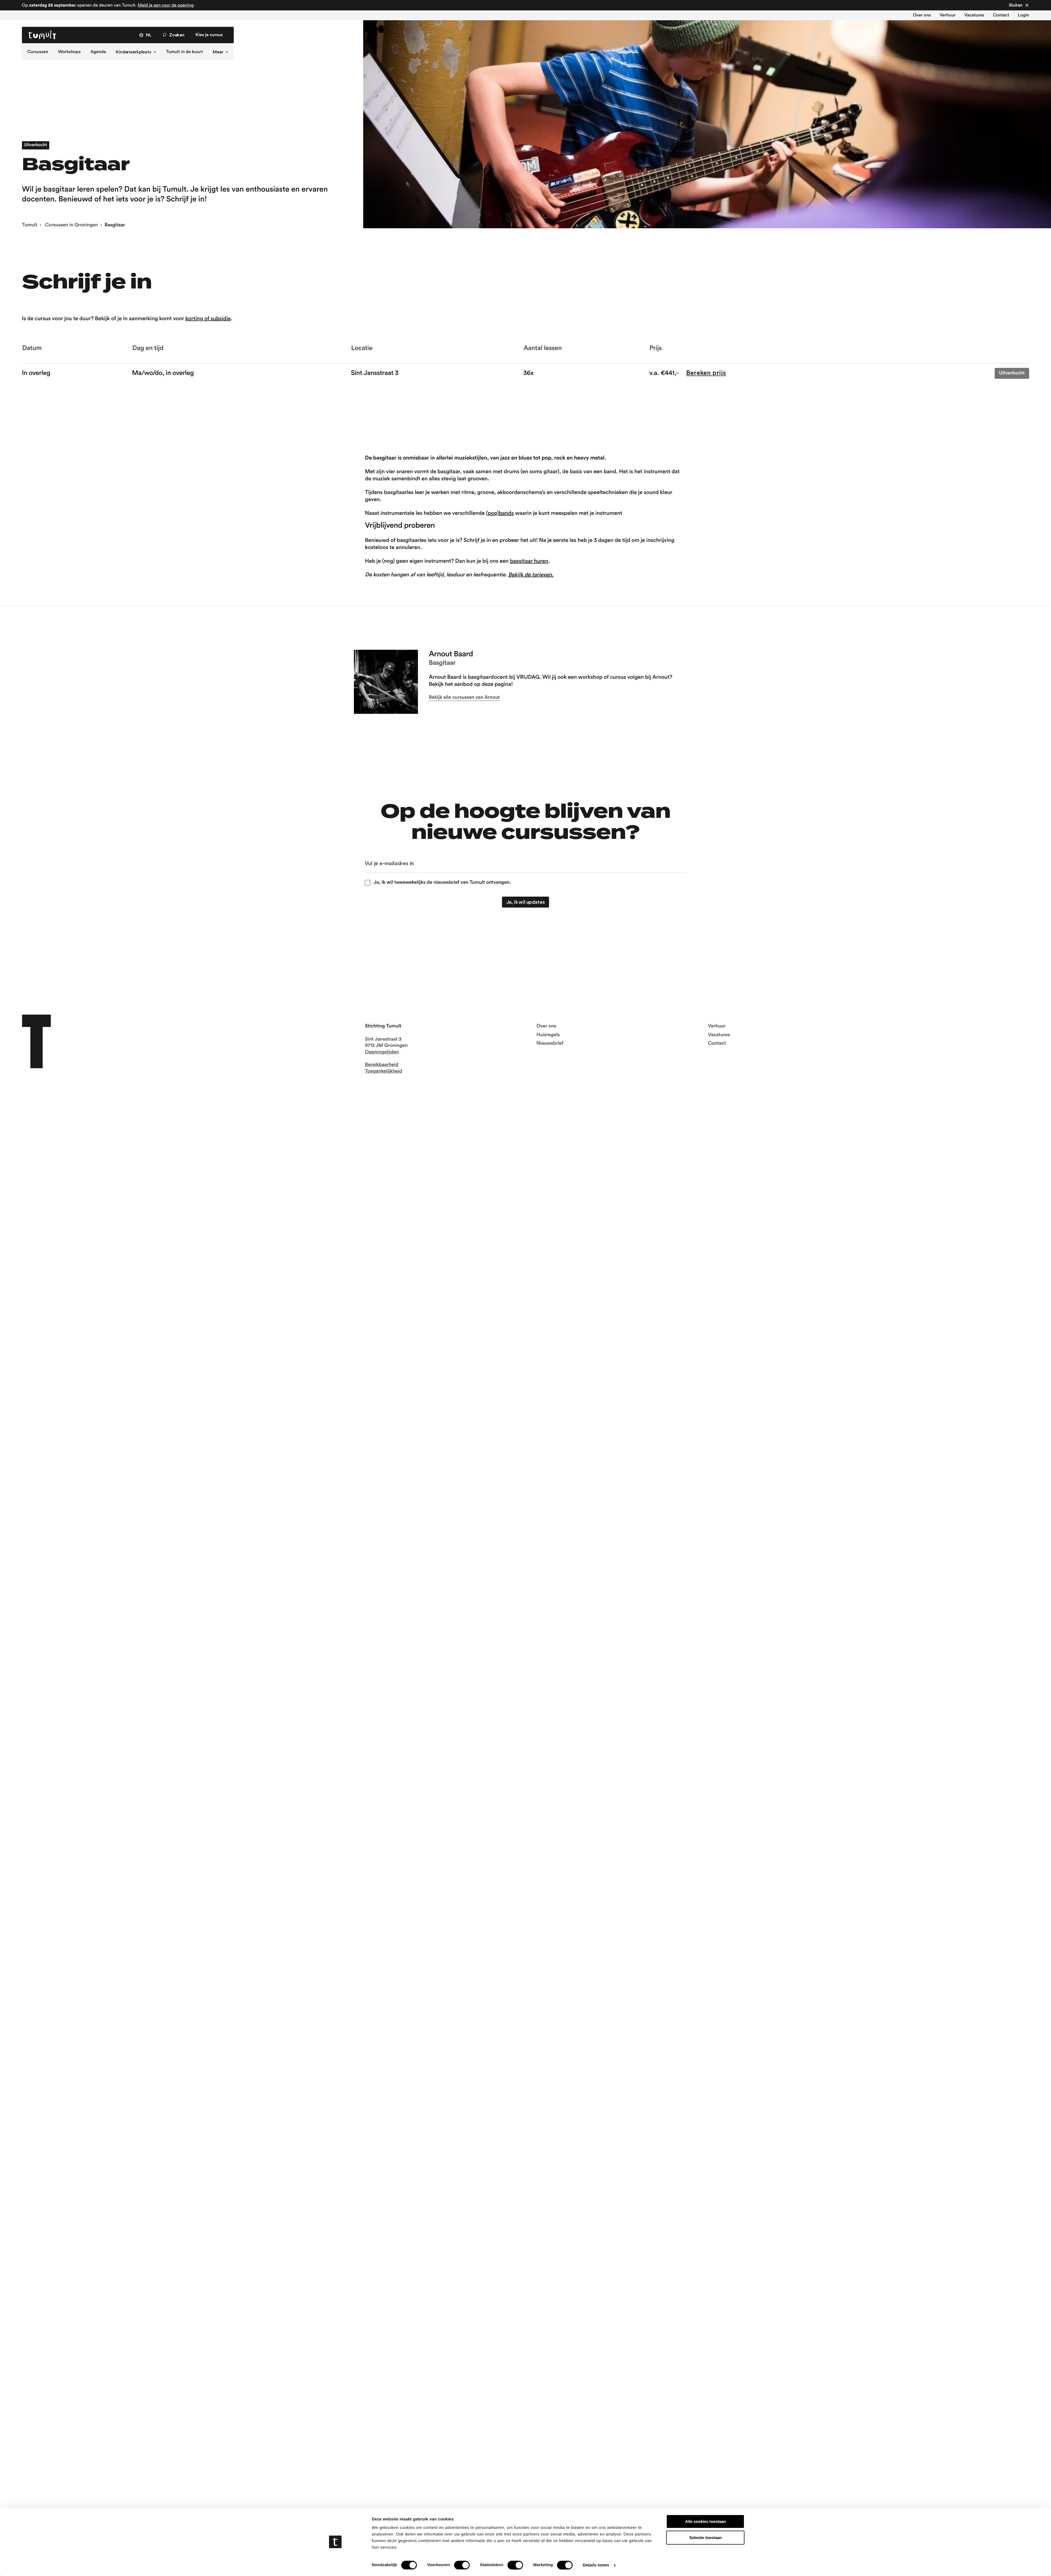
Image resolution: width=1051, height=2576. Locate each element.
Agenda (98, 52)
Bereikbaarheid (382, 1065)
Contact (1001, 15)
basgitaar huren (529, 561)
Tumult (30, 225)
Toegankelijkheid (383, 1071)
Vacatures (974, 15)
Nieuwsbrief (550, 1043)
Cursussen (38, 52)
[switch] (462, 2565)
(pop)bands (500, 513)
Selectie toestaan (705, 2538)
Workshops (69, 52)
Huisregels (548, 1035)
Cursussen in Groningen (71, 225)
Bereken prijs (706, 373)
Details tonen (596, 2565)
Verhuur (948, 15)
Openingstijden (382, 1052)
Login (1023, 15)
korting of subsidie (208, 319)
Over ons (922, 15)
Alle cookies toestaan (705, 2521)
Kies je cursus (209, 35)
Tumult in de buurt (185, 52)
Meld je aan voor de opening (166, 5)
